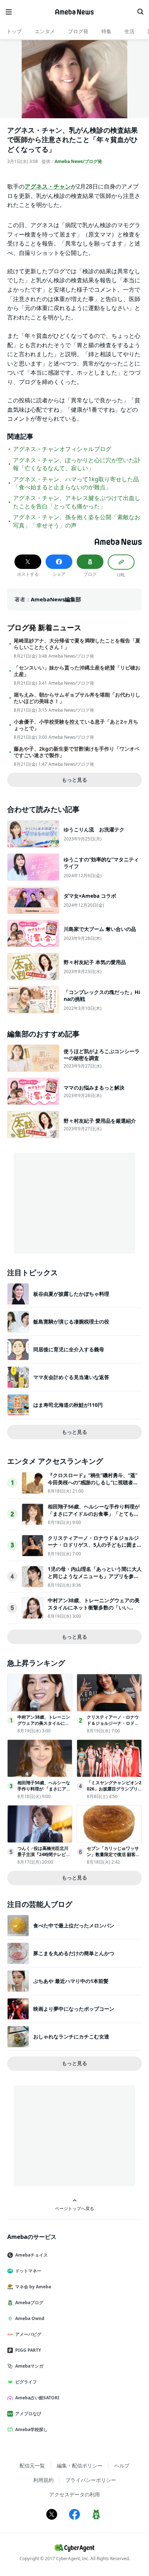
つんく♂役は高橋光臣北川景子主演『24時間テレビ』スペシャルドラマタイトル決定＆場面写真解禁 (44, 1857)
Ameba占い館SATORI (37, 2398)
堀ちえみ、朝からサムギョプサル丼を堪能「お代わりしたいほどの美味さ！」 (77, 698)
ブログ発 (78, 31)
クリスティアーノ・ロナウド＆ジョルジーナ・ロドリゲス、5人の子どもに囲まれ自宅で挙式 (95, 1545)
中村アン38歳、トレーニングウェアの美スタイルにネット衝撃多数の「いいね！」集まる (94, 1607)
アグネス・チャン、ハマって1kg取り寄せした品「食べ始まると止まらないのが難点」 (76, 483)
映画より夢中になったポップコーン (74, 2009)
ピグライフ (26, 2382)
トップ (14, 31)
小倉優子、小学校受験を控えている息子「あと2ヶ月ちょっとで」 (76, 725)
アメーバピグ (28, 2334)
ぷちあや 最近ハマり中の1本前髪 (71, 1981)
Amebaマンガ (29, 2366)
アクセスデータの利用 (74, 2494)
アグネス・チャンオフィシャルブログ (62, 449)
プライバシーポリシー (91, 2480)
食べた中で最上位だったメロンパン (74, 1925)
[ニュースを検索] (140, 12)
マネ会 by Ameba (33, 2287)
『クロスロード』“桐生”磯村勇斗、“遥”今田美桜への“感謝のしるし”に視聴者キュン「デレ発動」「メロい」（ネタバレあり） (93, 1486)
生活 (129, 31)
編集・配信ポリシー (80, 2465)
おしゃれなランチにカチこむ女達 (71, 2036)
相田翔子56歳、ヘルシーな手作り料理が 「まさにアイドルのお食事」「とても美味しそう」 (94, 1514)
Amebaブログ (29, 2303)
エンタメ (45, 31)
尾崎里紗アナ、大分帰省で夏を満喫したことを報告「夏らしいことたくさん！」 (77, 644)
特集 (106, 31)
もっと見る (74, 780)
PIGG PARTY (28, 2350)
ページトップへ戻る (74, 2208)
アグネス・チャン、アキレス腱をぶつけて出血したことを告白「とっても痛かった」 (77, 502)
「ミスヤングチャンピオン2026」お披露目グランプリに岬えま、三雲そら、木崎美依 (114, 1792)
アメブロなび (28, 2414)
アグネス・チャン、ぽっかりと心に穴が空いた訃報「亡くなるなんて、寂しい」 (77, 464)
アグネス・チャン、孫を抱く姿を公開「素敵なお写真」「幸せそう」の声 (77, 521)
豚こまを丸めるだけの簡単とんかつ (74, 1953)
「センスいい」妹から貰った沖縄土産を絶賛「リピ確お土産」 (77, 671)
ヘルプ (122, 2465)
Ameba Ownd (30, 2318)
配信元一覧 (32, 2465)
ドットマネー (28, 2271)
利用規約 (43, 2480)
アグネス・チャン (48, 186)
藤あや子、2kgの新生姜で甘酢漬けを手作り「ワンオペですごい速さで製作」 (77, 752)
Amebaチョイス (31, 2255)
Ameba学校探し (31, 2429)
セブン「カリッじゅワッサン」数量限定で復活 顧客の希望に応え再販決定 (113, 1854)
